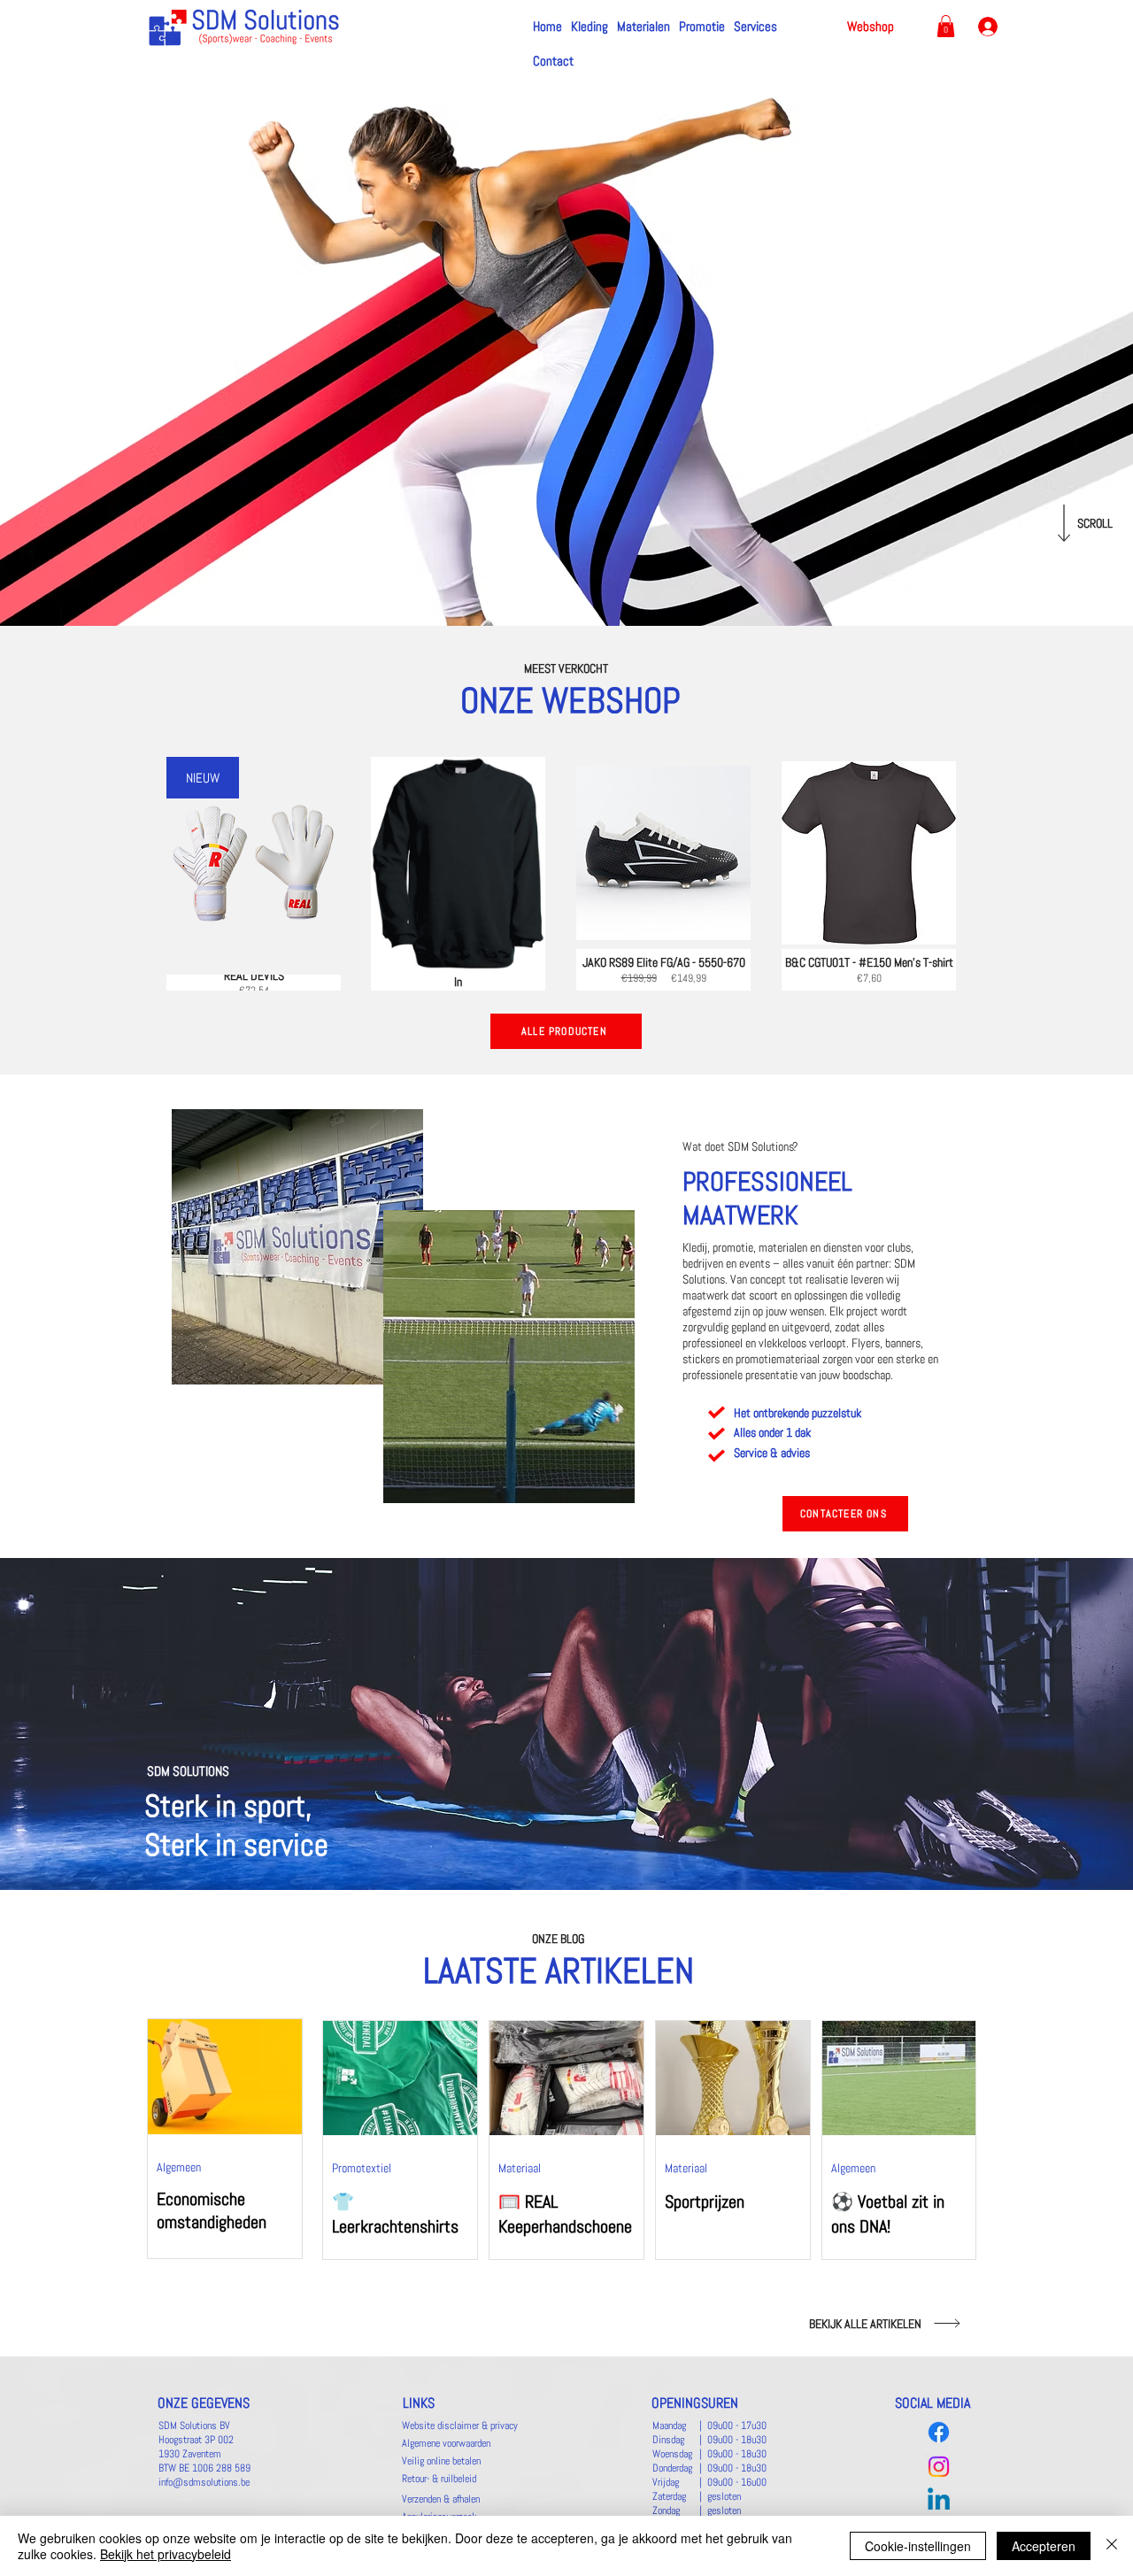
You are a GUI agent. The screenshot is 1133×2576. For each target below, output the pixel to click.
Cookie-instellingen (918, 2546)
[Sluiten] (1112, 2546)
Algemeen (179, 2167)
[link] (946, 26)
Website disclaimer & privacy (460, 2426)
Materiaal (520, 2168)
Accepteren (1044, 2546)
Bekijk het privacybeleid (166, 2554)
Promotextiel (362, 2168)
